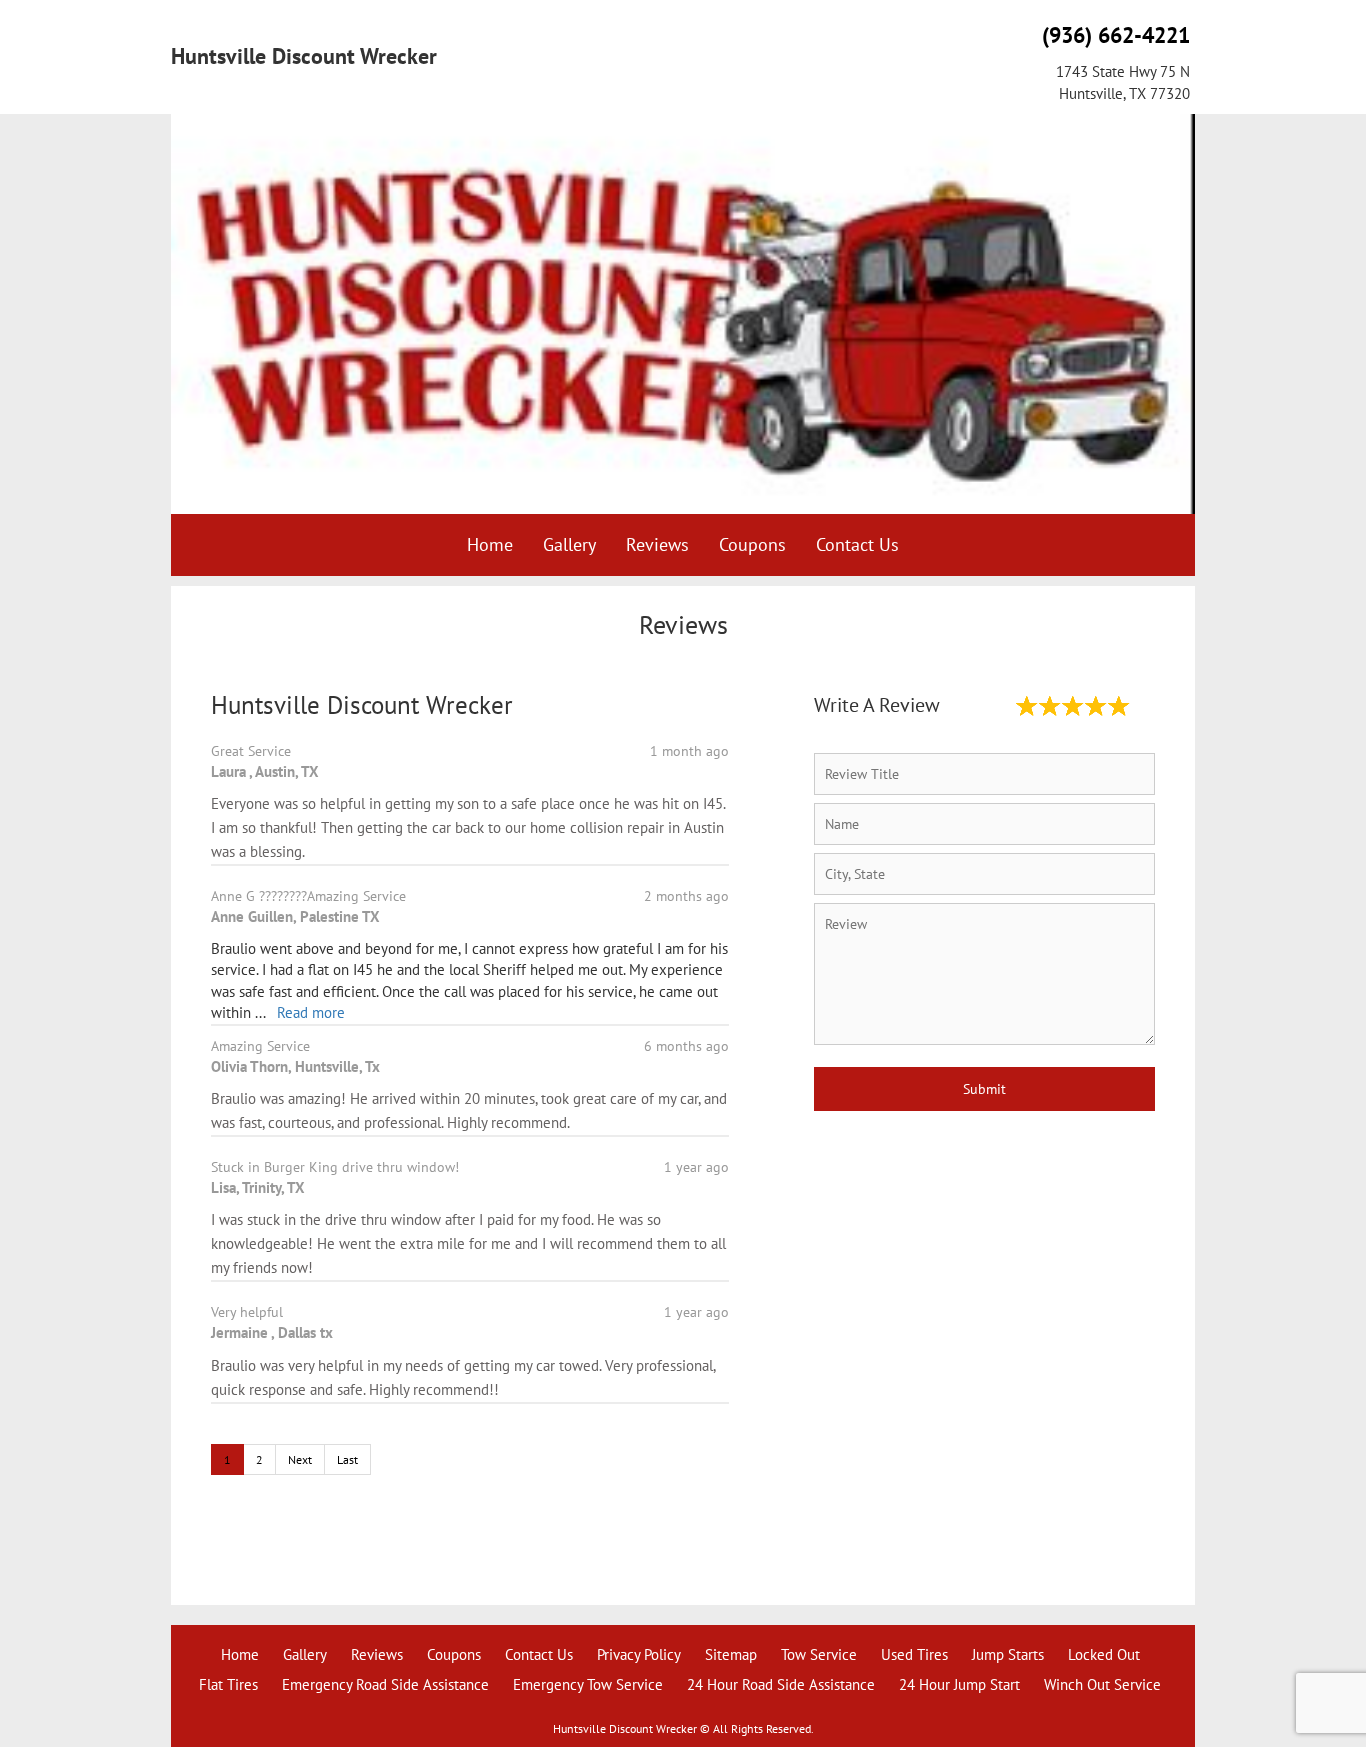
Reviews (657, 544)
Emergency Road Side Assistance (385, 1684)
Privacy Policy (639, 1654)
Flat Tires (228, 1684)
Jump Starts (1008, 1654)
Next (300, 1459)
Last (347, 1459)
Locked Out (1104, 1654)
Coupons (752, 544)
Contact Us (857, 544)
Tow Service (819, 1654)
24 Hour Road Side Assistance (781, 1684)
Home (490, 544)
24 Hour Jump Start (959, 1684)
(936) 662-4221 (1116, 35)
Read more (311, 1012)
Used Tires (914, 1654)
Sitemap (731, 1654)
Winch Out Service (1102, 1684)
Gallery (569, 544)
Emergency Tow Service (588, 1684)
